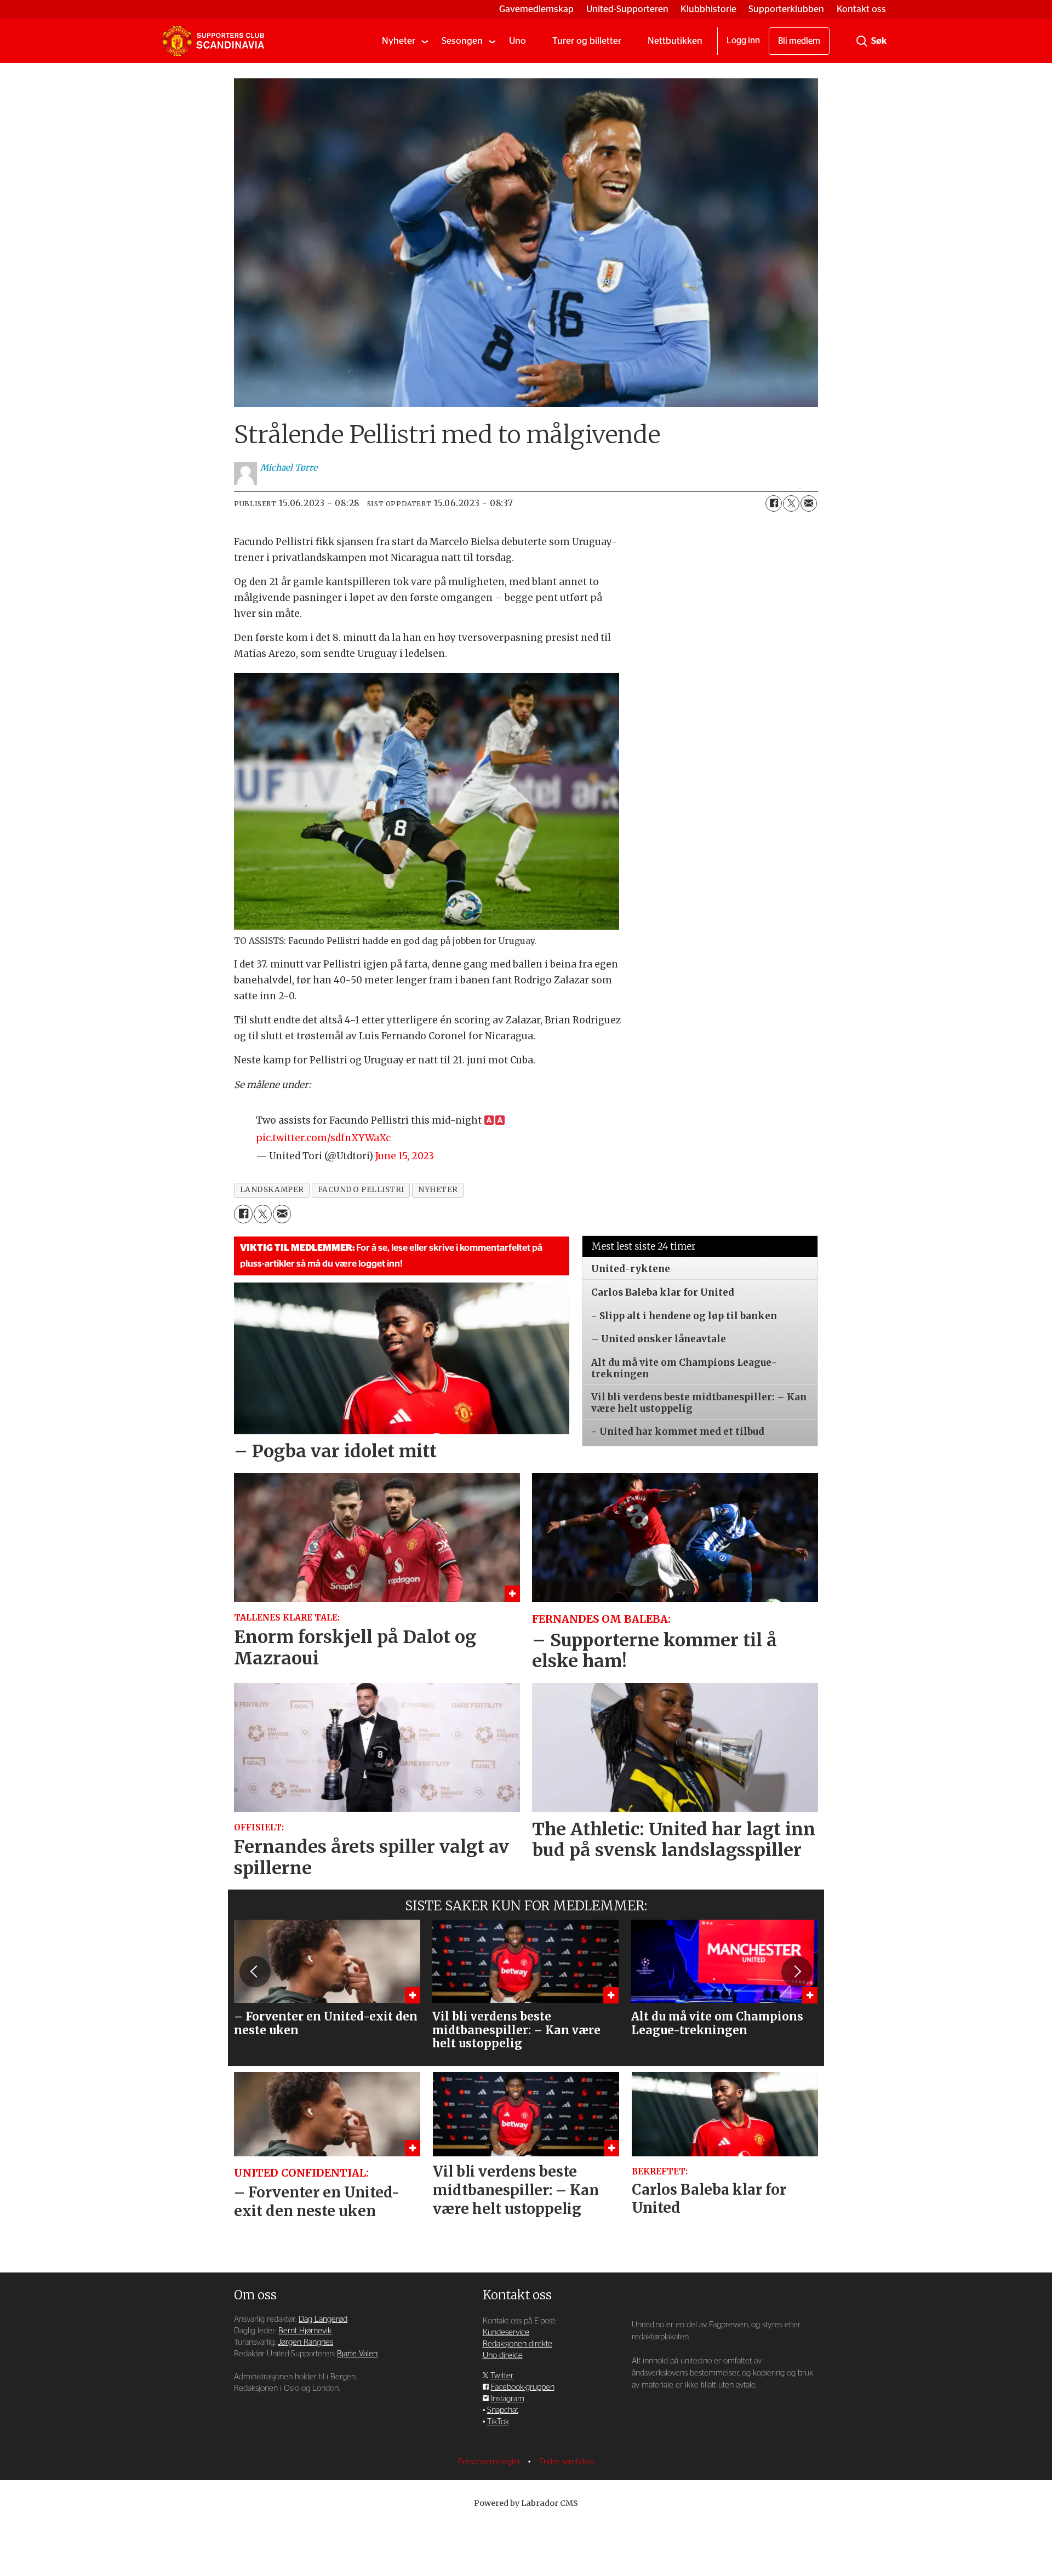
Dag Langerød (323, 2319)
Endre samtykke (567, 2462)
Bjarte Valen (357, 2354)
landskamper (272, 1190)
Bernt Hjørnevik (305, 2331)
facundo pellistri (361, 1190)
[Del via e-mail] (809, 503)
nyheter (438, 1190)
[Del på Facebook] (774, 503)
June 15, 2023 (405, 1156)
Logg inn (743, 41)
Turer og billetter (587, 41)
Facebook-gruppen (523, 2387)
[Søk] (862, 41)
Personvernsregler (490, 2462)
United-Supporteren (627, 9)
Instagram (508, 2399)
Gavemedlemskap (536, 9)
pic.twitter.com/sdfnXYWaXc (323, 1138)
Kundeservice (506, 2332)
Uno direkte (503, 2355)
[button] (255, 1972)
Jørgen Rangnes (305, 2342)
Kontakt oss (861, 9)
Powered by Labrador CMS (526, 2503)
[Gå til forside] (213, 41)
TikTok (498, 2422)
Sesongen (462, 41)
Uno (518, 41)
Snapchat (503, 2410)
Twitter (502, 2376)
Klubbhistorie (708, 9)
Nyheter (399, 41)
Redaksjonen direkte (518, 2344)
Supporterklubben (786, 9)
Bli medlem (799, 41)
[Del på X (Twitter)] (791, 503)
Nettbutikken (675, 41)
